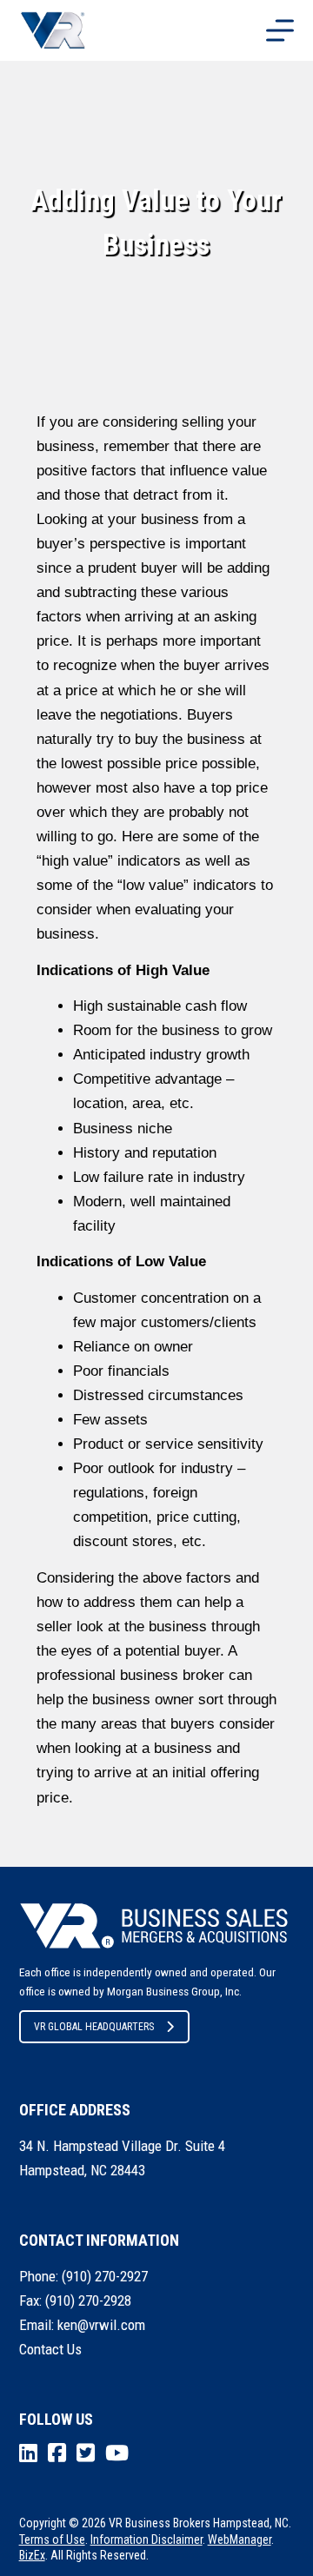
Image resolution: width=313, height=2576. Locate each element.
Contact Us (50, 2349)
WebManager (240, 2539)
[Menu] (280, 30)
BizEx (32, 2555)
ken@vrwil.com (101, 2325)
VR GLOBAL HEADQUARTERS (94, 2027)
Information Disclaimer (147, 2539)
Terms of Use (52, 2539)
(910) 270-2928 (88, 2300)
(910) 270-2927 (105, 2276)
